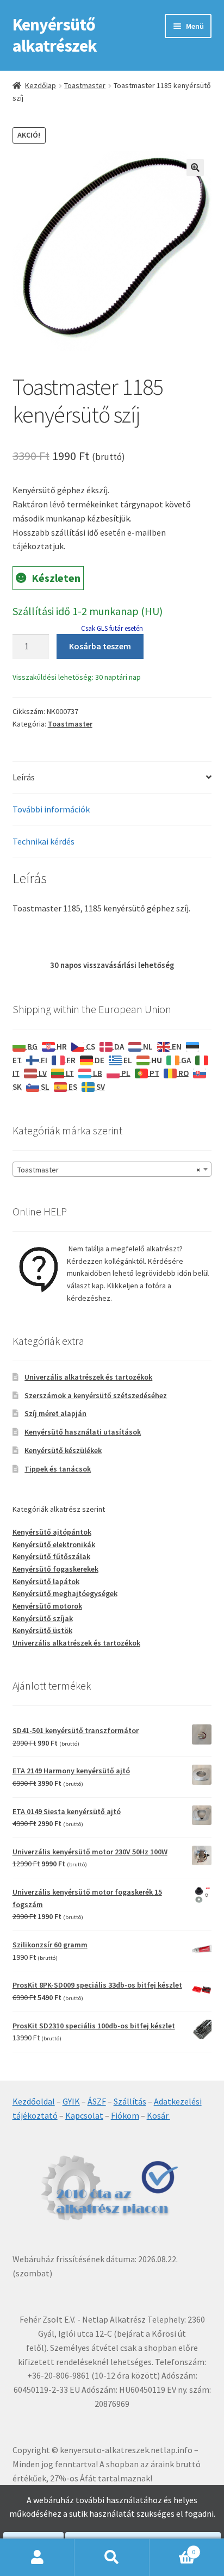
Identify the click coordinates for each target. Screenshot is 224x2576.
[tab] (112, 778)
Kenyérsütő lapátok (46, 1581)
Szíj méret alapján (55, 1413)
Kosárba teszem (100, 646)
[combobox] (112, 1169)
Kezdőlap (41, 85)
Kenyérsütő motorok (47, 1606)
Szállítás (130, 2101)
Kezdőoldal (34, 2101)
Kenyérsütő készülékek (63, 1450)
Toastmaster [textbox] (109, 1170)
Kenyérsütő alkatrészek (55, 35)
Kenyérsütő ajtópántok (52, 1532)
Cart (173, 2548)
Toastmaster (85, 85)
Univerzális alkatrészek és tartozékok (88, 1377)
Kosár (158, 2115)
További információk (51, 809)
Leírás (24, 777)
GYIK (71, 2101)
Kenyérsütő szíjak (43, 1618)
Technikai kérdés (43, 841)
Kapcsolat (84, 2115)
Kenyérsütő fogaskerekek (55, 1569)
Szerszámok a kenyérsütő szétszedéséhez (96, 1395)
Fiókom (125, 2115)
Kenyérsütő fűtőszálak (51, 1556)
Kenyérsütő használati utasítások (83, 1432)
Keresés (112, 2558)
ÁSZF (97, 2101)
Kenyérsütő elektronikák (54, 1544)
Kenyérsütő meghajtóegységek (65, 1593)
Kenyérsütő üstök (42, 1630)
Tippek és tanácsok (58, 1469)
